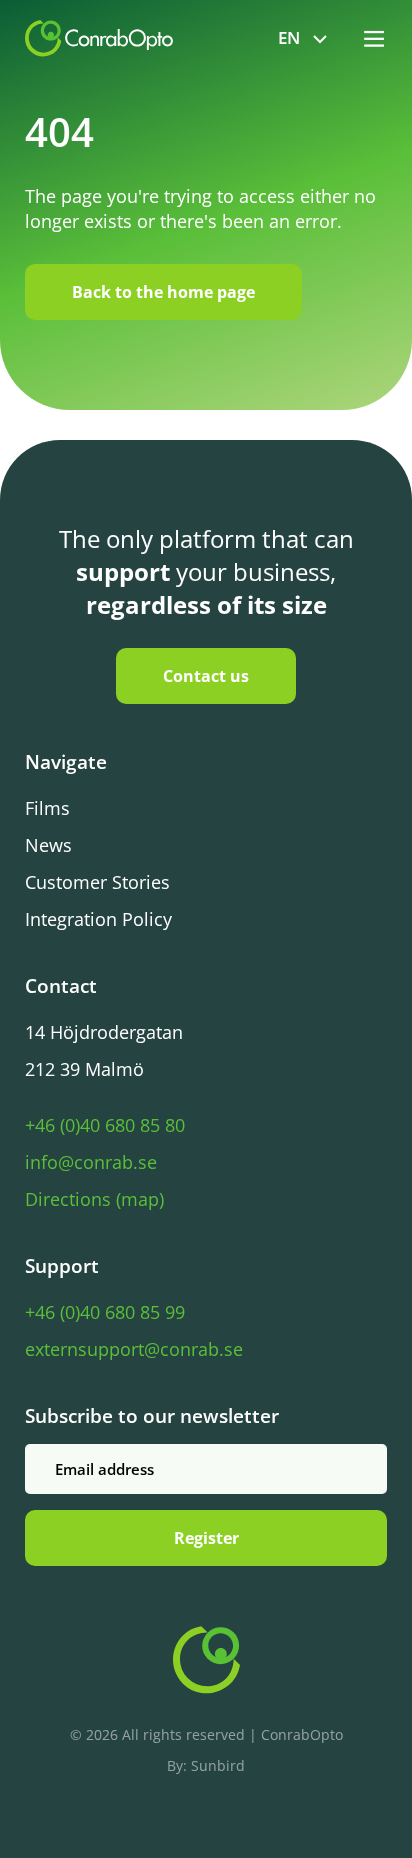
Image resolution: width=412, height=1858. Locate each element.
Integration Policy (98, 919)
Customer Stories (97, 882)
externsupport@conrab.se (134, 1349)
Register (206, 1538)
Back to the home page (163, 292)
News (48, 845)
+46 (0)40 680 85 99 (105, 1312)
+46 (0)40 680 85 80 (105, 1125)
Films (47, 808)
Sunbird (218, 1765)
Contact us (206, 676)
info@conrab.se (91, 1162)
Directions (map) (94, 1199)
